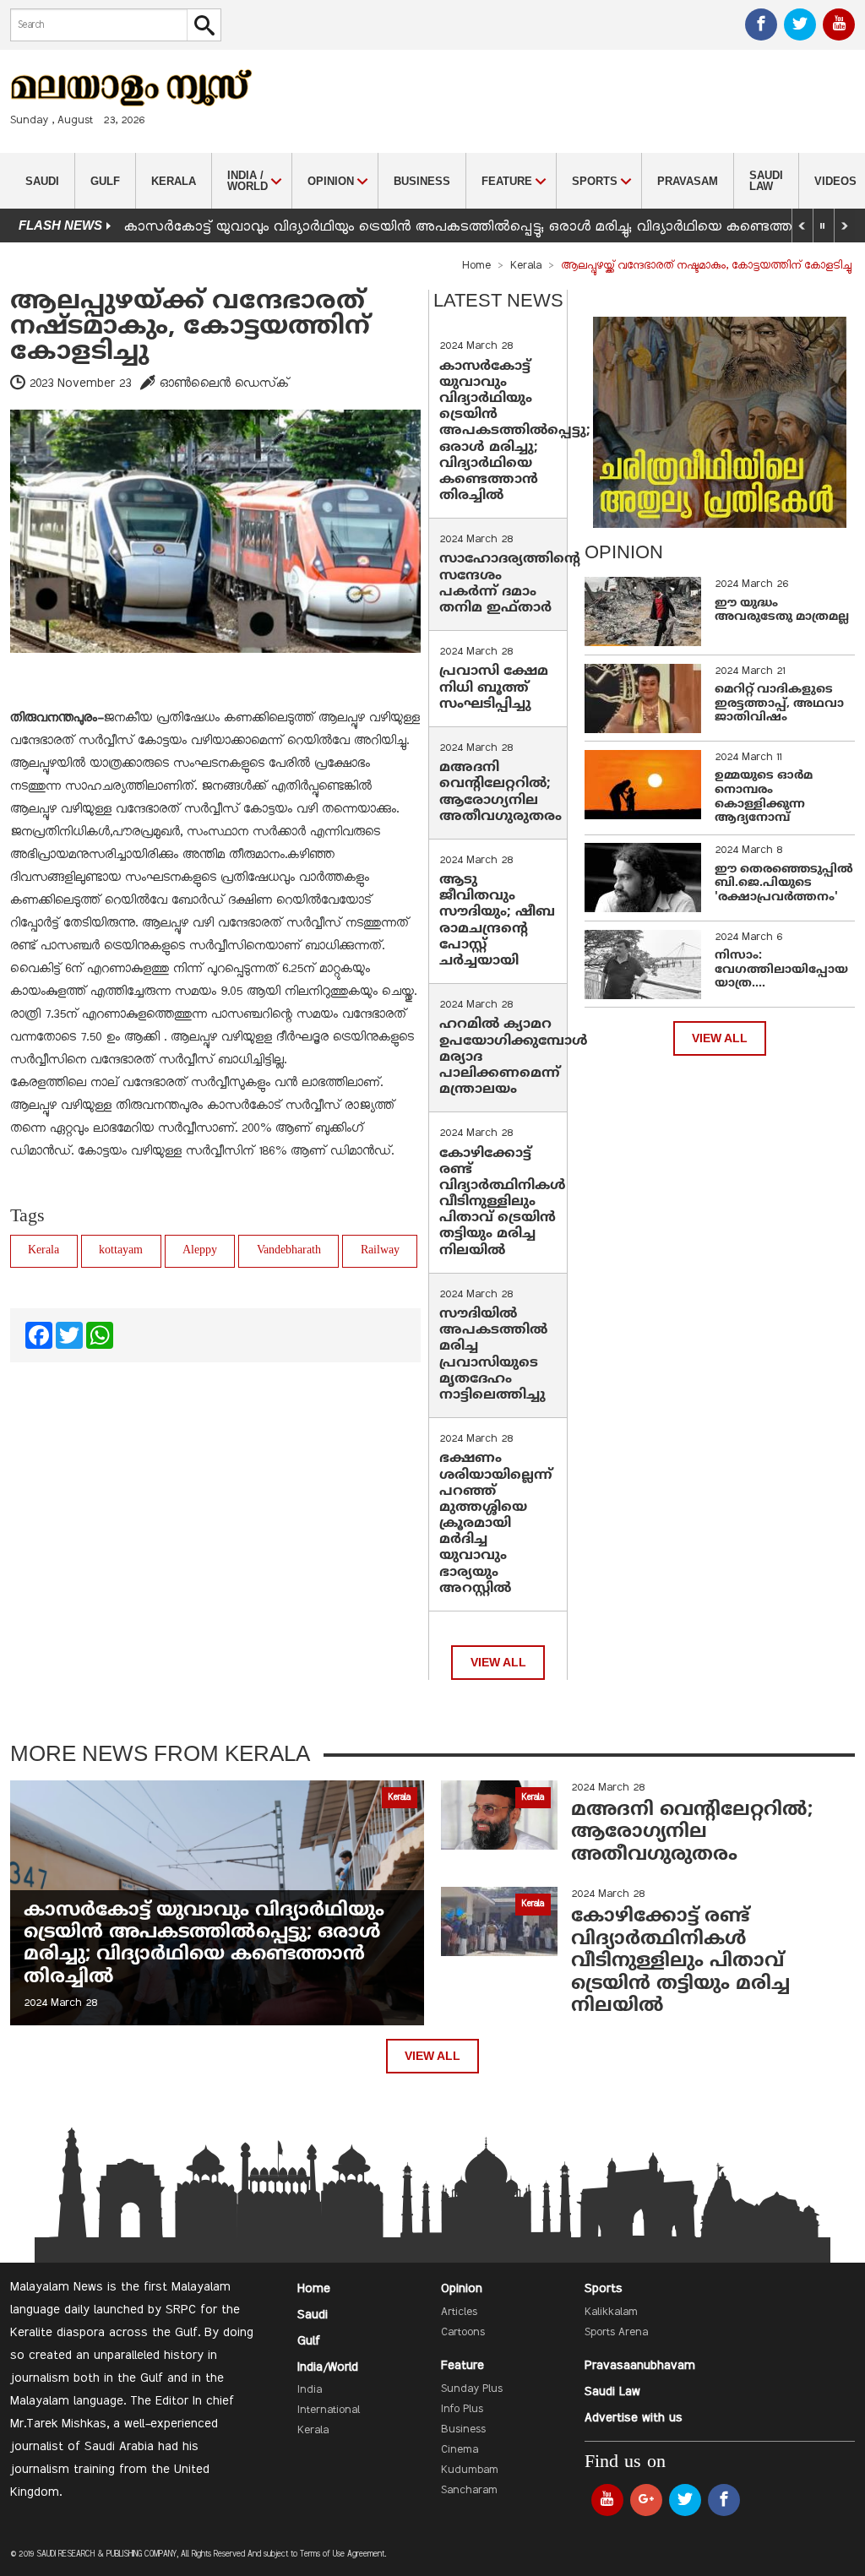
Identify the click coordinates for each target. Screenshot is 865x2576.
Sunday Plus (472, 2389)
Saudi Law (766, 181)
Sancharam (469, 2491)
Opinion (462, 2289)
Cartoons (463, 2333)
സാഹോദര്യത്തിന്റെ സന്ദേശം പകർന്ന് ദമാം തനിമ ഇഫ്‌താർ (510, 584)
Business (422, 181)
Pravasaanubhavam (640, 2366)
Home (476, 266)
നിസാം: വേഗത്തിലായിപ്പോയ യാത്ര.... (781, 970)
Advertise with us (634, 2418)
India (310, 2390)
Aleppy (200, 1250)
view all (498, 1663)
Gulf (105, 181)
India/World (328, 2367)
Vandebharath (289, 1250)
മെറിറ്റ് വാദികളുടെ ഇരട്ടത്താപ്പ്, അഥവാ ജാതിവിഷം (779, 704)
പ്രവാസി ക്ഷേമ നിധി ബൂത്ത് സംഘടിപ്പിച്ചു (494, 687)
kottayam (121, 1250)
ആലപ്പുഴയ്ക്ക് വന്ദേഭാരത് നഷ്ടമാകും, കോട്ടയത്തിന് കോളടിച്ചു (190, 327)
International (329, 2410)
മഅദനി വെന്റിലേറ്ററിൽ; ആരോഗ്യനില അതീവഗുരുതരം (501, 792)
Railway (380, 1250)
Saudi (42, 181)
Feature (462, 2366)
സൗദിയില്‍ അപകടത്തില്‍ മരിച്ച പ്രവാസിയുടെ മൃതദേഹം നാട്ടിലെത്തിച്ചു (493, 1355)
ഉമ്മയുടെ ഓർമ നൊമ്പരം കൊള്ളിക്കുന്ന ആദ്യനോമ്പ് (764, 797)
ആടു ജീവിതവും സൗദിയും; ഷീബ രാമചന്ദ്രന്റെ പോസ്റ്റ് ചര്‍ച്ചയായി (497, 921)
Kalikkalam (611, 2312)
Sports (604, 2289)
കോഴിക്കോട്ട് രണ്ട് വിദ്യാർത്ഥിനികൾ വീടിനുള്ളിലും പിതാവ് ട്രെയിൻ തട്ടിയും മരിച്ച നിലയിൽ (503, 1202)
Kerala (174, 181)
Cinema (460, 2450)
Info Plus (462, 2410)
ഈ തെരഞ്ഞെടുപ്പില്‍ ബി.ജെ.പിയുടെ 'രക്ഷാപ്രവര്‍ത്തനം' (784, 884)
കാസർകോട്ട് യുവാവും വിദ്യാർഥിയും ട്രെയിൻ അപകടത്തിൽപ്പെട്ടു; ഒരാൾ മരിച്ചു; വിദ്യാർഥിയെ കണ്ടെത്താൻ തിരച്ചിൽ (515, 432)
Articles (459, 2312)
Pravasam (688, 181)
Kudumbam (470, 2470)
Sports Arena (616, 2333)
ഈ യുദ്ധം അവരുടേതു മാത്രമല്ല (782, 611)
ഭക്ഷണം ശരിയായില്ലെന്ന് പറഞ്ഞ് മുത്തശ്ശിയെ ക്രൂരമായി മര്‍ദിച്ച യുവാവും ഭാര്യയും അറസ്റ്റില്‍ (496, 1524)
